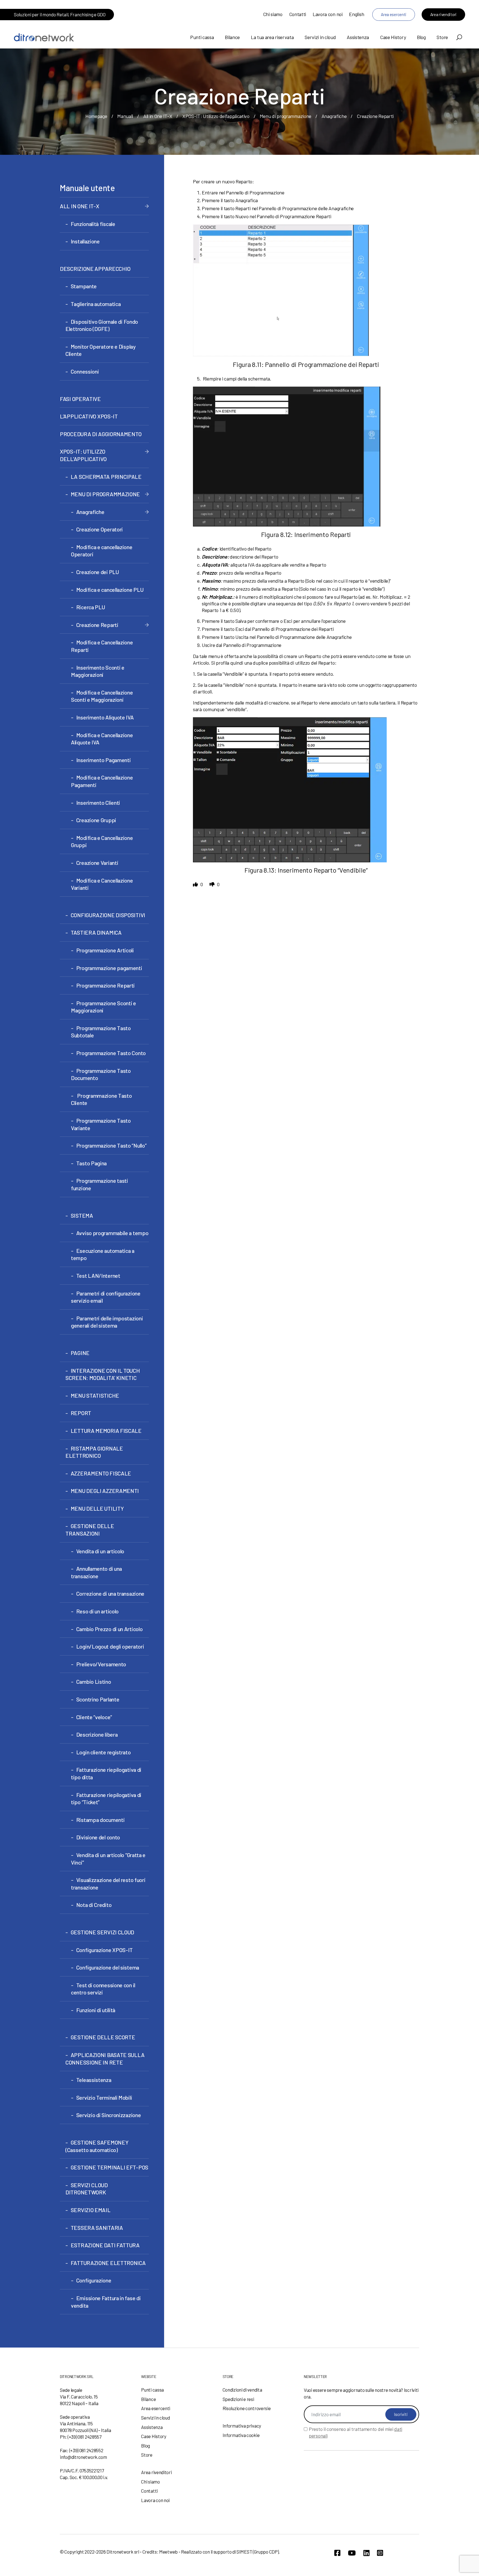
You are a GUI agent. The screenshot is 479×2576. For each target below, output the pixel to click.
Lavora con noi (328, 14)
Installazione (85, 241)
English (356, 14)
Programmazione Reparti (105, 985)
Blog (421, 37)
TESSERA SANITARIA (97, 2228)
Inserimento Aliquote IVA (105, 717)
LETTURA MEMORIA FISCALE (106, 1431)
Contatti (298, 14)
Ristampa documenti (100, 1820)
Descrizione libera (97, 1734)
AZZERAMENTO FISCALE (101, 1473)
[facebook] (337, 2553)
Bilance (232, 37)
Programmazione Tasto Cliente (101, 1099)
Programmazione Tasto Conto (111, 1053)
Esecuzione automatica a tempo (103, 1254)
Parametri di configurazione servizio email (106, 1297)
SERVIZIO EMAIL (91, 2210)
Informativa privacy (242, 2426)
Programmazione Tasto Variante (101, 1124)
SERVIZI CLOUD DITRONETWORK (87, 2189)
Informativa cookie (241, 2435)
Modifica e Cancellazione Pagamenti (102, 781)
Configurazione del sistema (108, 1967)
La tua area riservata (272, 37)
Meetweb (168, 2552)
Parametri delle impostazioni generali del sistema (107, 1322)
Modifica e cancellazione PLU (110, 590)
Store (442, 37)
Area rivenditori (443, 14)
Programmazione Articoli (105, 950)
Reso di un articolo (97, 1611)
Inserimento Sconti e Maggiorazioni (98, 671)
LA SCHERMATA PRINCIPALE (106, 477)
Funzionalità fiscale (93, 224)
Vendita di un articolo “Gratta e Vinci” (108, 1859)
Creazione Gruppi (96, 820)
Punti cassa (202, 37)
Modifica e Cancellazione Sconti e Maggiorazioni (102, 696)
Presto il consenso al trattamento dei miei (356, 2432)
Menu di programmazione (286, 116)
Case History (393, 37)
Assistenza (358, 37)
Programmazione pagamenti (109, 968)
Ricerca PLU (91, 607)
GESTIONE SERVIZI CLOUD (102, 1932)
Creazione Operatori (100, 529)
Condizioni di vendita (242, 2390)
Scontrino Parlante (98, 1699)
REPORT (81, 1413)
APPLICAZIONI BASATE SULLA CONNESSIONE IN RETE (105, 2059)
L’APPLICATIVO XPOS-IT (89, 416)
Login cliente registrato (104, 1752)
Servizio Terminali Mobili (104, 2097)
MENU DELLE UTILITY (97, 1508)
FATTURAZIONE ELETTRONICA (108, 2263)
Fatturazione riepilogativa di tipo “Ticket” (106, 1799)
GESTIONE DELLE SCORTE (103, 2037)
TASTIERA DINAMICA (96, 932)
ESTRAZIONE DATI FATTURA (105, 2245)
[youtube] (352, 2553)
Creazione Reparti (97, 625)
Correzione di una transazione (110, 1593)
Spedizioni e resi (238, 2399)
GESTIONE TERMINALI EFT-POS (109, 2167)
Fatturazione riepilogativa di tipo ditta (106, 1773)
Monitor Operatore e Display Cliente (101, 350)
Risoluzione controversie (247, 2408)
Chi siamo (273, 14)
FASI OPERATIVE (80, 399)
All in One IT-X (158, 116)
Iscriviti (401, 2414)
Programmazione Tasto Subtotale (101, 1032)
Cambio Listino (94, 1682)
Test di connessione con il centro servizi (103, 1989)
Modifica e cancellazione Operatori (102, 551)
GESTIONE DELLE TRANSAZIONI (90, 1530)
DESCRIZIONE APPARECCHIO (95, 269)
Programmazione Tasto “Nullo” (111, 1145)
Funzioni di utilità (96, 2010)
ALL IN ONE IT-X (80, 206)
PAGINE (80, 1353)
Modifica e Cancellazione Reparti (102, 646)
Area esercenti (394, 14)
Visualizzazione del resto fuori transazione (108, 1884)
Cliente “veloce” (94, 1717)
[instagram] (380, 2553)
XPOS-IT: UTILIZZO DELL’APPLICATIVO (83, 455)
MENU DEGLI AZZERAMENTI (105, 1491)
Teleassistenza (94, 2080)
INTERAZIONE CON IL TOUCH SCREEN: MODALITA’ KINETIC (103, 1374)
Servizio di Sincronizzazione (109, 2115)
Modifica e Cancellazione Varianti (102, 884)
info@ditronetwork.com (83, 2457)
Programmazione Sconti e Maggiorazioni (104, 1007)
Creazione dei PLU (98, 572)
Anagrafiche (334, 116)
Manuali (125, 116)
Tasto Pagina (91, 1163)
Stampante (84, 286)
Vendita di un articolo (100, 1551)
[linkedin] (366, 2553)
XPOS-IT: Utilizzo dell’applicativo (216, 116)
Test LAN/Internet (98, 1276)
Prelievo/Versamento (101, 1664)
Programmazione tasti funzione (100, 1184)
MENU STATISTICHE (95, 1395)
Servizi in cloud (320, 37)
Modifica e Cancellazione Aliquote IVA (102, 739)
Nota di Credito (94, 1905)
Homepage (96, 116)
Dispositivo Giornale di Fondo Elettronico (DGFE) (102, 325)
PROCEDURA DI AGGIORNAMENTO (101, 434)
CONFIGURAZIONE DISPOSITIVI (108, 915)
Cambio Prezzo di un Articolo (109, 1629)
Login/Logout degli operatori (110, 1646)
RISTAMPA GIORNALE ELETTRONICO (94, 1452)
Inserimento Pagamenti (103, 760)
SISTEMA (82, 1215)
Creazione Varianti (97, 863)
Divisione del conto (98, 1837)
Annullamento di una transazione (96, 1572)
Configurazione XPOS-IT (105, 1950)
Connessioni (85, 371)
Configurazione (94, 2280)
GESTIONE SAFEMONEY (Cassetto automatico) (97, 2146)
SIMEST (244, 2552)
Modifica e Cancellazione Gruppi (102, 841)
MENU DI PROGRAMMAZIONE (105, 494)
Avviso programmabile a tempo (112, 1233)
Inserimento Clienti (98, 803)
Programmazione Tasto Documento (101, 1074)
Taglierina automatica (96, 304)
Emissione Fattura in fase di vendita (106, 2302)
